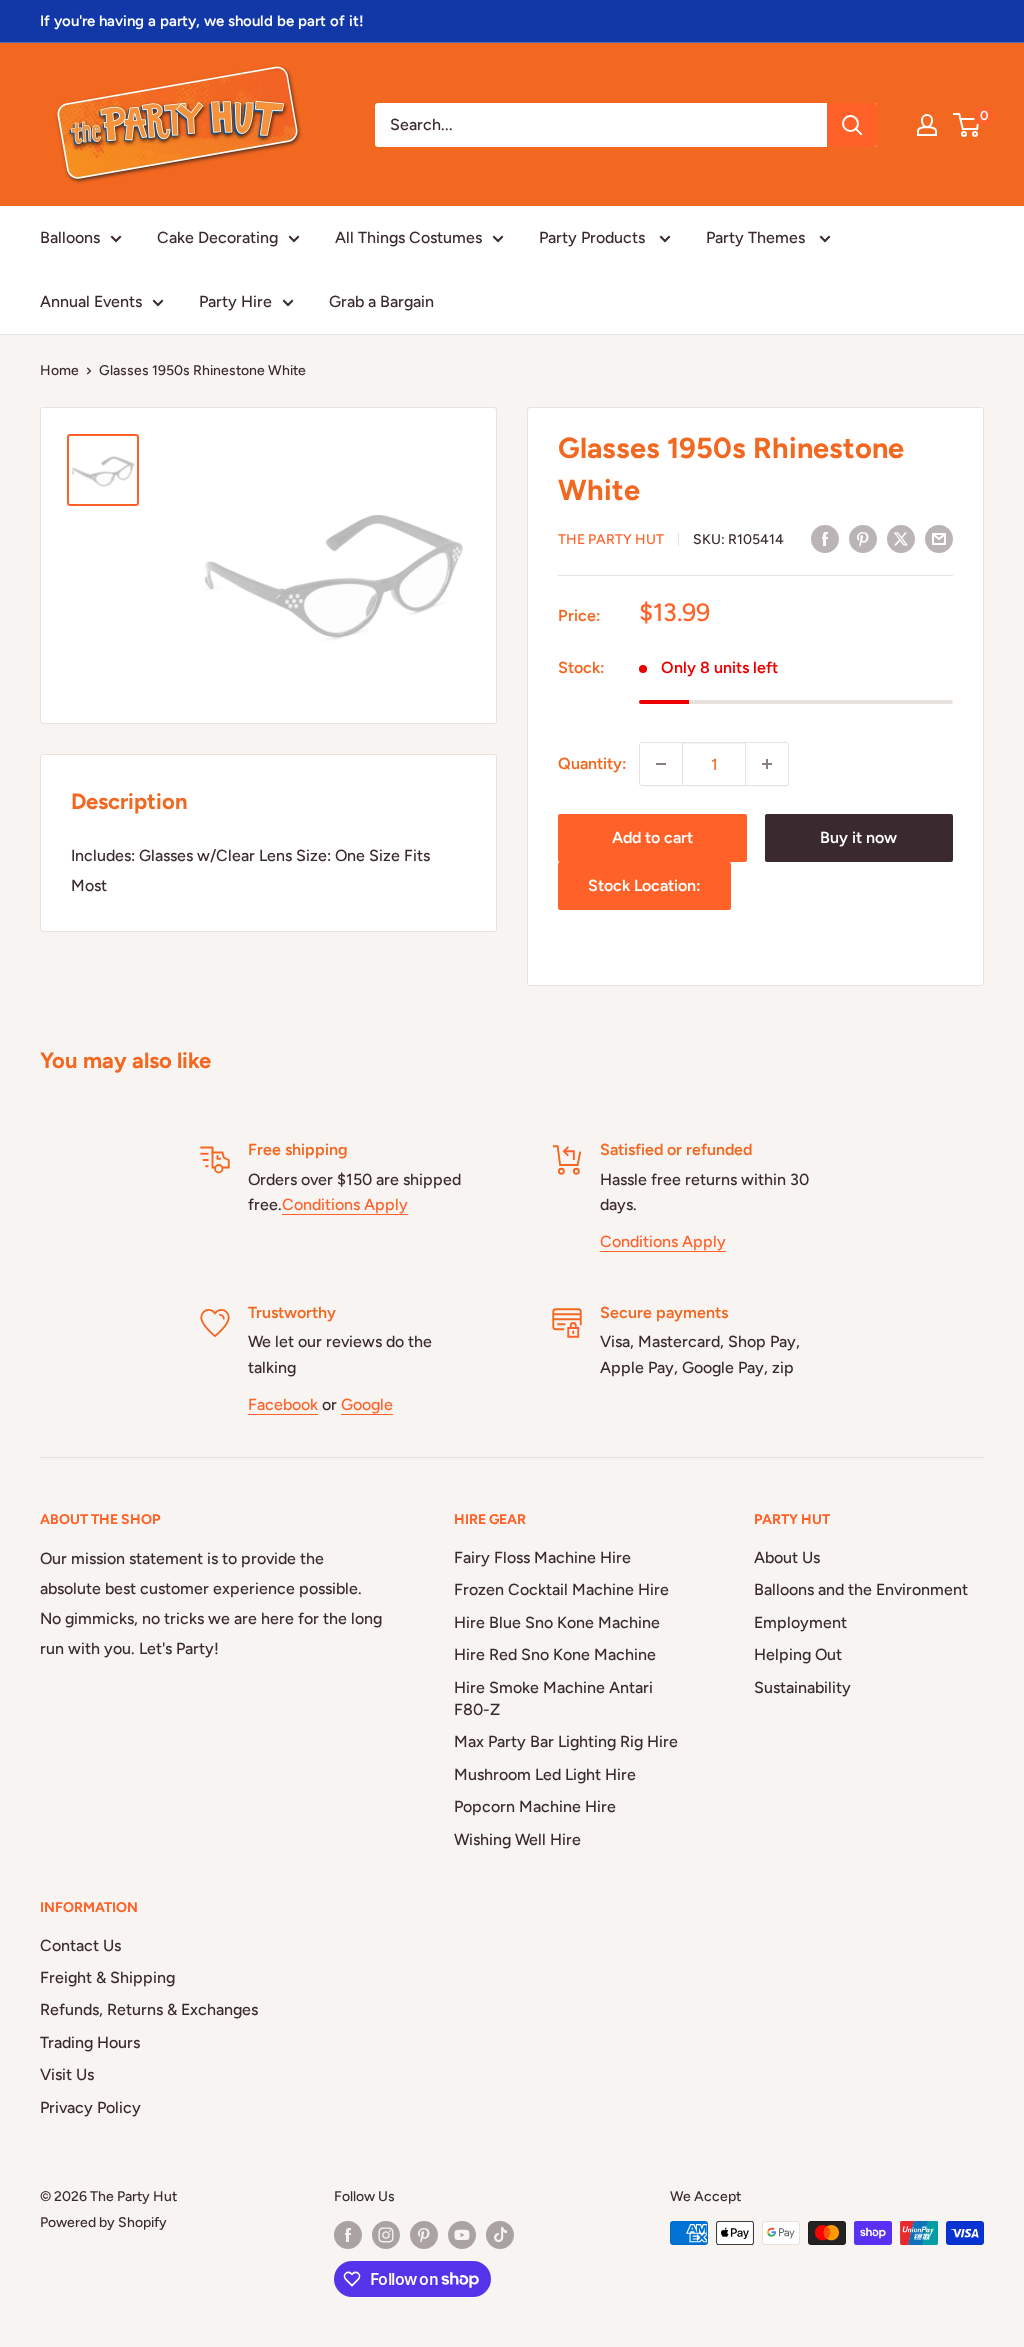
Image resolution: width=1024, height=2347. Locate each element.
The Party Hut (611, 539)
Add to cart (652, 837)
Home (59, 370)
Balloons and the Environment (861, 1589)
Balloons (70, 237)
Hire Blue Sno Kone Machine (557, 1622)
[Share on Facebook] (825, 538)
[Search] (852, 125)
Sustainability (802, 1687)
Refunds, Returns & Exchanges (149, 2009)
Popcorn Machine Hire (535, 1806)
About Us (787, 1557)
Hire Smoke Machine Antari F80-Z (553, 1698)
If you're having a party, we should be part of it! (202, 21)
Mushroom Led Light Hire (545, 1774)
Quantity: (592, 763)
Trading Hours (90, 2042)
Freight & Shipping (107, 1977)
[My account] (927, 125)
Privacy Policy (90, 2107)
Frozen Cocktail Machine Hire (561, 1589)
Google (367, 1404)
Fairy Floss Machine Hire (542, 1557)
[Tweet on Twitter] (901, 538)
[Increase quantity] (767, 764)
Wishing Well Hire (517, 1839)
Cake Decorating (217, 237)
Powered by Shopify (103, 2222)
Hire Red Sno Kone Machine (555, 1654)
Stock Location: (644, 885)
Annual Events (91, 301)
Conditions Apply (345, 1204)
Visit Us (67, 2074)
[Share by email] (939, 538)
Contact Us (80, 1945)
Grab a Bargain (381, 301)
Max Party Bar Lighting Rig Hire (566, 1741)
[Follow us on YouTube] (462, 2235)
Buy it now (858, 837)
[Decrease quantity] (661, 764)
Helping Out (798, 1654)
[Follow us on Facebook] (348, 2235)
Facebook (283, 1404)
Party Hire (235, 301)
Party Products (594, 237)
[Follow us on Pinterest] (424, 2235)
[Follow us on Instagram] (386, 2235)
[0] (967, 125)
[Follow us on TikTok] (500, 2235)
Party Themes (757, 237)
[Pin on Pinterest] (863, 538)
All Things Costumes (408, 237)
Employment (800, 1622)
